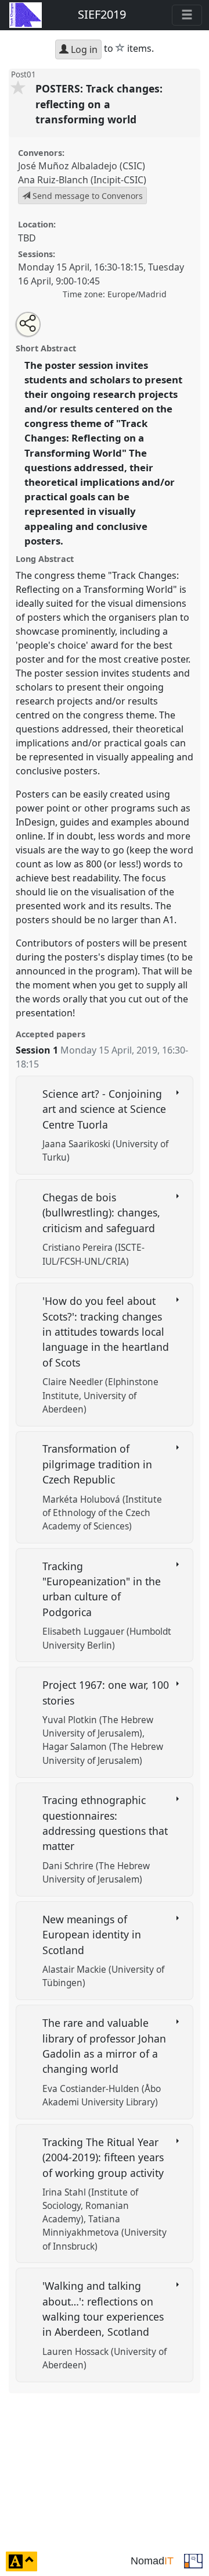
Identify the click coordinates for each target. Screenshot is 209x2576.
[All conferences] (193, 2560)
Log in (83, 49)
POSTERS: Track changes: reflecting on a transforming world (99, 104)
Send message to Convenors (87, 196)
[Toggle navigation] (187, 15)
